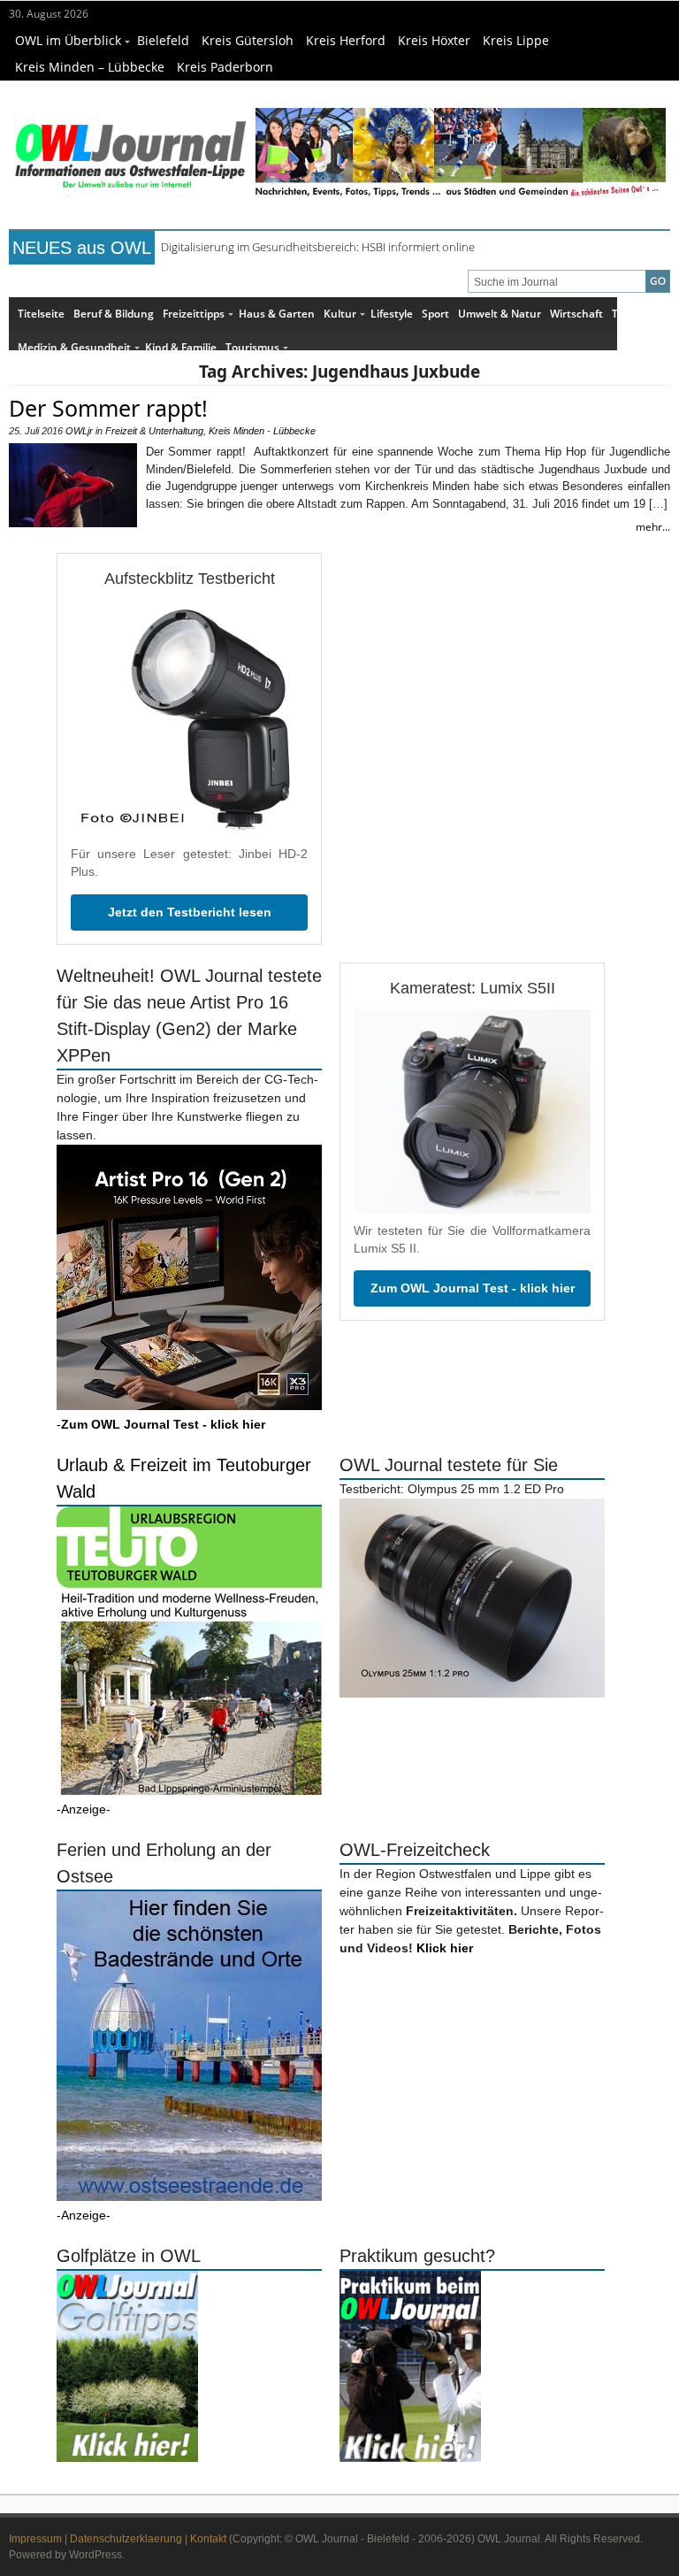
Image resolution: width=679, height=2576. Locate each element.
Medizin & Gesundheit (74, 347)
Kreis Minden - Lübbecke (262, 431)
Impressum (35, 2539)
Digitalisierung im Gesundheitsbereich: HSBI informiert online (318, 247)
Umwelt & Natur (500, 314)
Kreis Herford (346, 40)
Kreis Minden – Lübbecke (90, 67)
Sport (435, 314)
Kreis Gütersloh (248, 40)
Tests (626, 314)
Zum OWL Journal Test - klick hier (473, 1288)
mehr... (653, 527)
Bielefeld (163, 40)
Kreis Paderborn (225, 67)
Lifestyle (392, 314)
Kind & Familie (181, 347)
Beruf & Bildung (114, 314)
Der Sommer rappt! (108, 408)
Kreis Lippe (516, 40)
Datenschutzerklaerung (126, 2539)
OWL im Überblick (68, 40)
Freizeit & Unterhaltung (154, 431)
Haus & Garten (277, 314)
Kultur (340, 314)
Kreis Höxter (434, 40)
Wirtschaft (576, 314)
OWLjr (79, 431)
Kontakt (208, 2539)
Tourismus (252, 347)
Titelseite (41, 314)
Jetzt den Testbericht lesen (190, 912)
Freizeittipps (194, 314)
